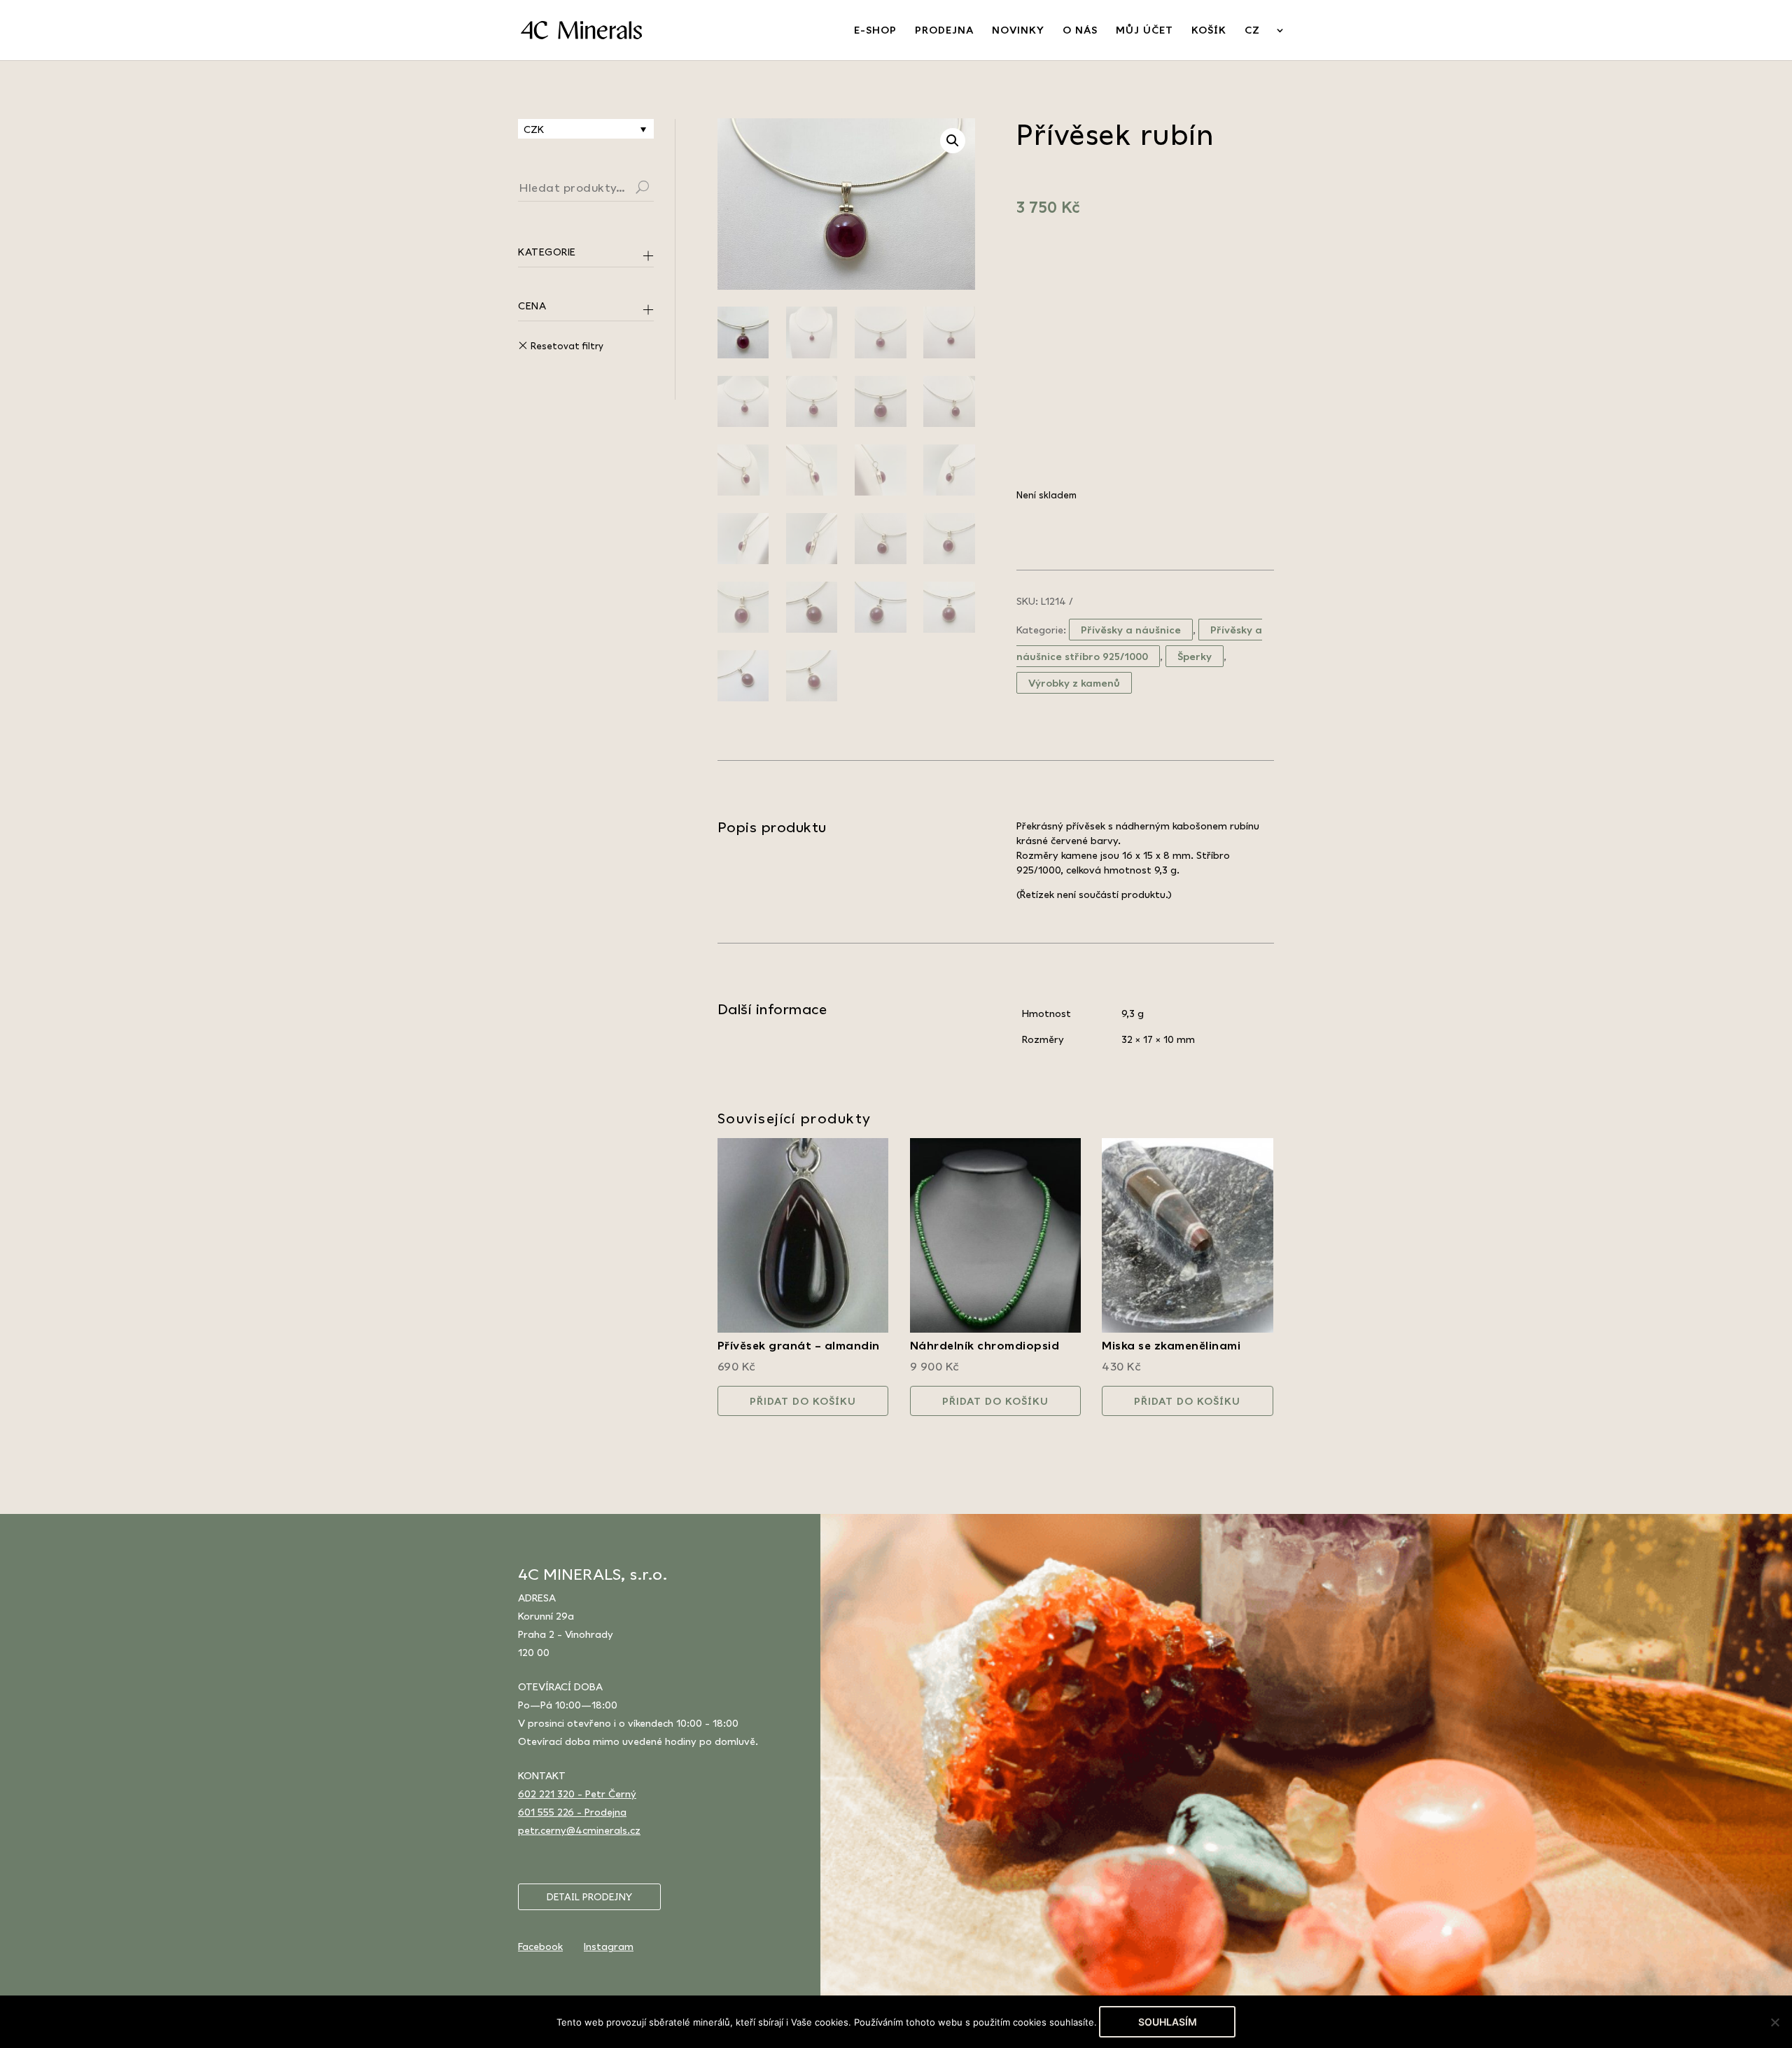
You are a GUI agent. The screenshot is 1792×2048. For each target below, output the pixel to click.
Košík (1209, 30)
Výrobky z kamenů (1074, 683)
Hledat (659, 189)
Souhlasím (1168, 2022)
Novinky (1018, 30)
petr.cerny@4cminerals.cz (579, 1830)
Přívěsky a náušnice (1131, 630)
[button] (953, 141)
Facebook (540, 1946)
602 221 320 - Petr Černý (577, 1794)
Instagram (609, 1946)
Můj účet (1144, 30)
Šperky (1195, 656)
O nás (1080, 30)
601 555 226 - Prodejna (572, 1812)
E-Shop (875, 30)
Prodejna (944, 30)
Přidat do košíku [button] (803, 1401)
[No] (1774, 2022)
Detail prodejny (589, 1897)
